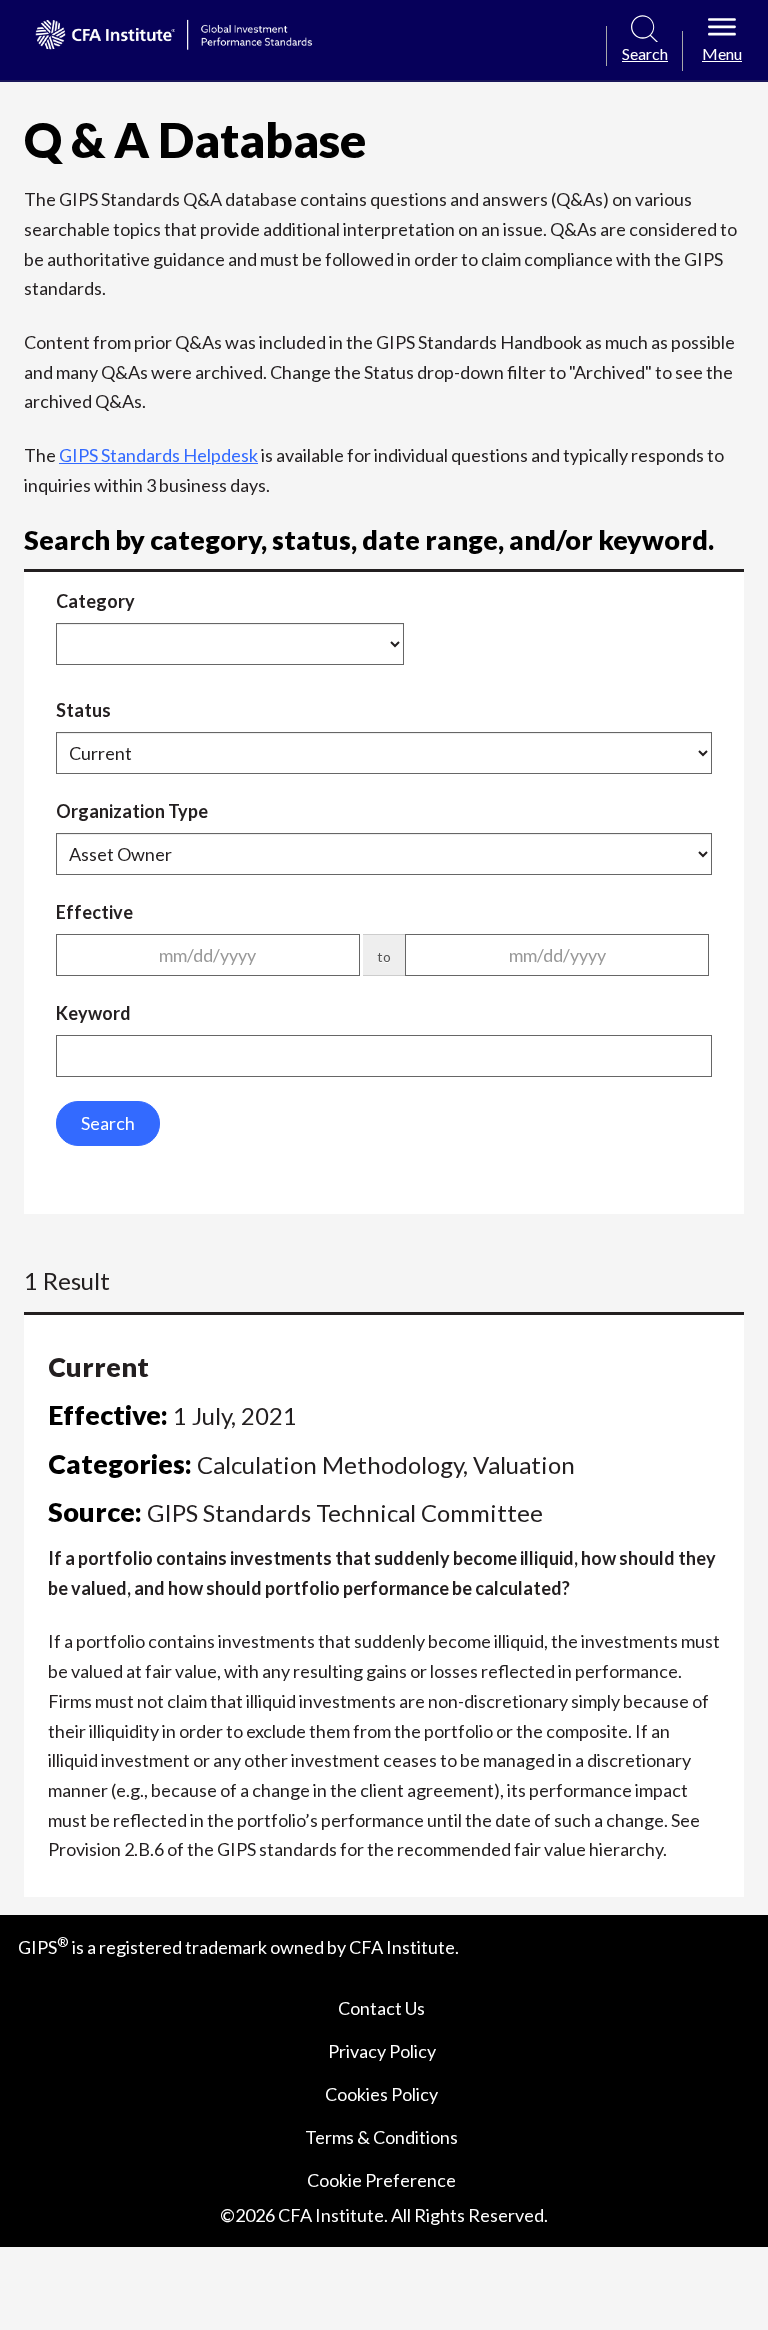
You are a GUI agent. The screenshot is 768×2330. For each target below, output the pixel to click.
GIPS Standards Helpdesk (158, 455)
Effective (94, 912)
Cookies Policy (381, 2094)
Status (83, 710)
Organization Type (132, 811)
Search (108, 1123)
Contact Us (381, 2008)
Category (95, 601)
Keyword (93, 1013)
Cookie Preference (381, 2180)
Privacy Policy (382, 2051)
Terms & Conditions (381, 2137)
